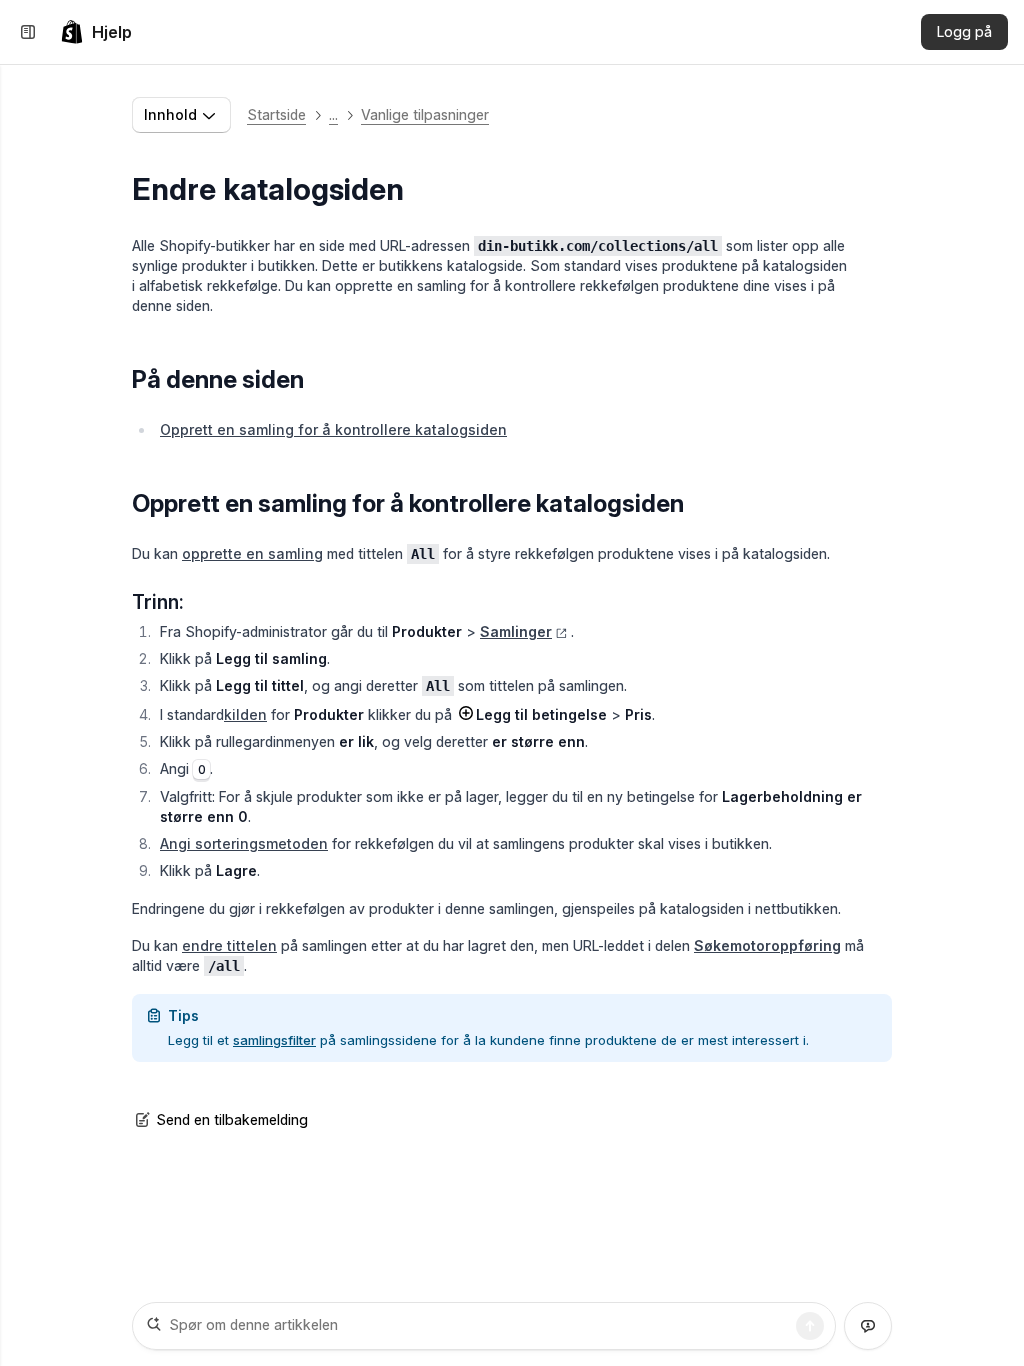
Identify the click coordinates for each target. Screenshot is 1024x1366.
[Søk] (810, 1326)
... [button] (333, 114)
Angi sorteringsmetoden (244, 843)
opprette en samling (252, 553)
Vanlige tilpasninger (425, 114)
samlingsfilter (274, 1040)
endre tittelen (229, 945)
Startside (276, 114)
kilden (245, 714)
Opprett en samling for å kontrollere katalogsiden (333, 429)
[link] (96, 32)
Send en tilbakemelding (232, 1119)
